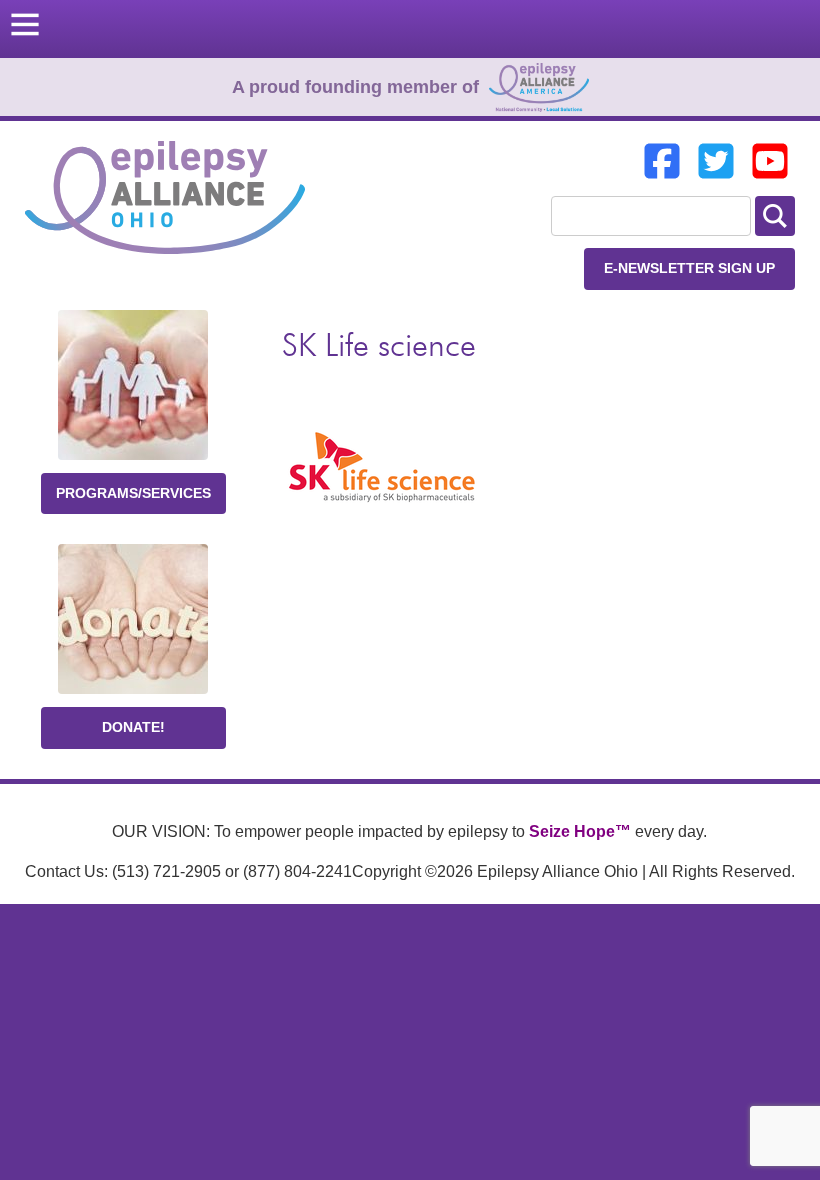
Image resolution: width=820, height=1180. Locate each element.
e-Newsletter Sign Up (689, 268)
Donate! (133, 727)
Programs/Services (133, 493)
